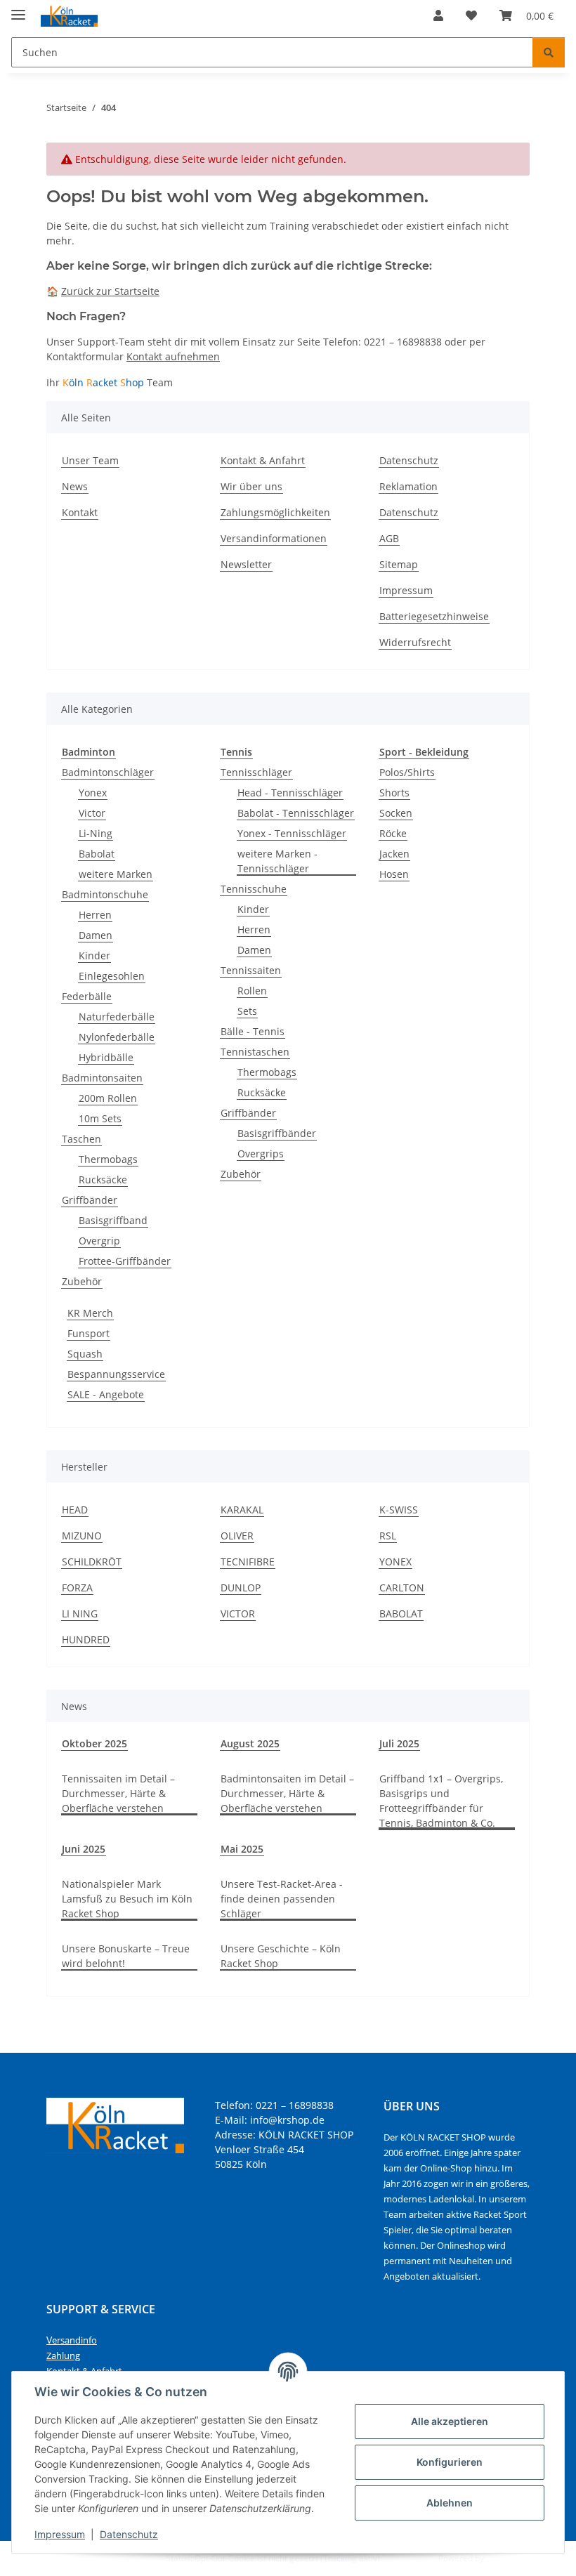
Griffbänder (90, 1200)
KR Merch (90, 1313)
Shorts (394, 793)
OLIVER (237, 1536)
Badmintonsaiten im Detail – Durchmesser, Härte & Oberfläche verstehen (287, 1793)
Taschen (81, 1139)
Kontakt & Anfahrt (263, 460)
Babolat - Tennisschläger (296, 813)
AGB (389, 538)
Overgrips (261, 1154)
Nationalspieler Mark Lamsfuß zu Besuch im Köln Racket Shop (127, 1899)
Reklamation (408, 486)
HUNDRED (86, 1639)
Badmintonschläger (108, 772)
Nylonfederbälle (117, 1037)
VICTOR (238, 1614)
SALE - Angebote (106, 1394)
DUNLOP (241, 1588)
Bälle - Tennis (253, 1031)
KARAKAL (242, 1510)
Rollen (252, 991)
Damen (96, 935)
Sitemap (399, 564)
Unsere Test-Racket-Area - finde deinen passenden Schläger (282, 1899)
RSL (388, 1536)
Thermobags (108, 1159)
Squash (85, 1354)
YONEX (395, 1562)
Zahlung (63, 2355)
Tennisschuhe (254, 889)
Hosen (394, 874)
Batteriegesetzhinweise (434, 616)
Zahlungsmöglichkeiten (275, 512)
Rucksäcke (103, 1179)
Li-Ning (96, 833)
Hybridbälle (106, 1057)
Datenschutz (129, 2534)
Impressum (60, 2534)
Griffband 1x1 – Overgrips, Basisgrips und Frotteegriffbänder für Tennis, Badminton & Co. (441, 1801)
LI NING (80, 1614)
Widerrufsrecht (415, 642)
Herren (95, 915)
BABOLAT (401, 1614)
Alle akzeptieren (450, 2421)
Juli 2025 (399, 1743)
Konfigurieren (450, 2462)
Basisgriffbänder (277, 1133)
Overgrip (99, 1241)
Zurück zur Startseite (110, 291)
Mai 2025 (242, 1849)
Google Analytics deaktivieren (106, 2558)
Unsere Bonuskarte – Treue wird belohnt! (126, 1956)
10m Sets (100, 1118)
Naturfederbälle (117, 1017)
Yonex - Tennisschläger (292, 833)
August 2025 (250, 1743)
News (75, 486)
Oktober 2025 (94, 1743)
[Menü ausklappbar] (18, 9)
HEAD (75, 1510)
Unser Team (90, 460)
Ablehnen (450, 2503)
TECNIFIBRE (248, 1562)
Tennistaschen (255, 1052)
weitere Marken (116, 874)
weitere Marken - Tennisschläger (277, 861)
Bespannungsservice (116, 1374)
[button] (438, 15)
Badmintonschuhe (105, 894)
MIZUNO (82, 1536)
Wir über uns (251, 486)
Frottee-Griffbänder (125, 1261)
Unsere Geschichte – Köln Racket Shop (281, 1956)
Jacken (394, 854)
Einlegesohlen (112, 976)
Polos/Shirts (407, 772)
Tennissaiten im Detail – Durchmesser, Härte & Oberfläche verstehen (118, 1793)
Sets (247, 1011)
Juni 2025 (84, 1849)
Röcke (393, 833)
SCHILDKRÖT (92, 1562)
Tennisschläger (256, 772)
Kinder (94, 955)
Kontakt (80, 512)
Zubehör (82, 1281)
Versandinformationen (274, 538)
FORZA (77, 1588)
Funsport (89, 1333)
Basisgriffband (113, 1220)
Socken (396, 813)
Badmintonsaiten (102, 1078)
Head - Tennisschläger (290, 793)
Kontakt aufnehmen (173, 356)
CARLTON (402, 1588)
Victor (92, 813)
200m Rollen (108, 1098)
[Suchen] (549, 52)
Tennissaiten (251, 970)
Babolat (97, 854)
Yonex (93, 793)
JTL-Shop (503, 2558)
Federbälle (87, 996)
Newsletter (246, 564)
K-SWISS (399, 1510)
